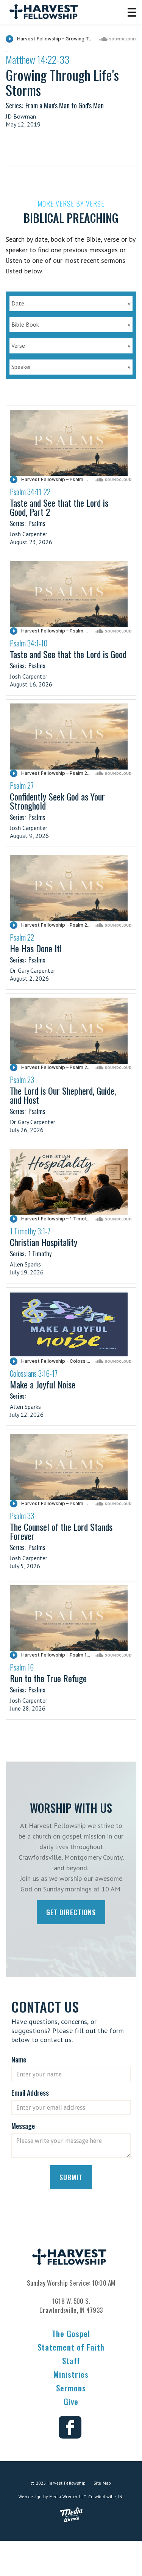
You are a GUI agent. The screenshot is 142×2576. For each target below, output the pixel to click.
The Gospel (71, 2333)
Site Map (102, 2483)
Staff (71, 2361)
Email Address (30, 2093)
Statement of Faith (71, 2347)
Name (19, 2059)
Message (23, 2126)
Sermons (71, 2388)
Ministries (71, 2374)
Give (71, 2401)
